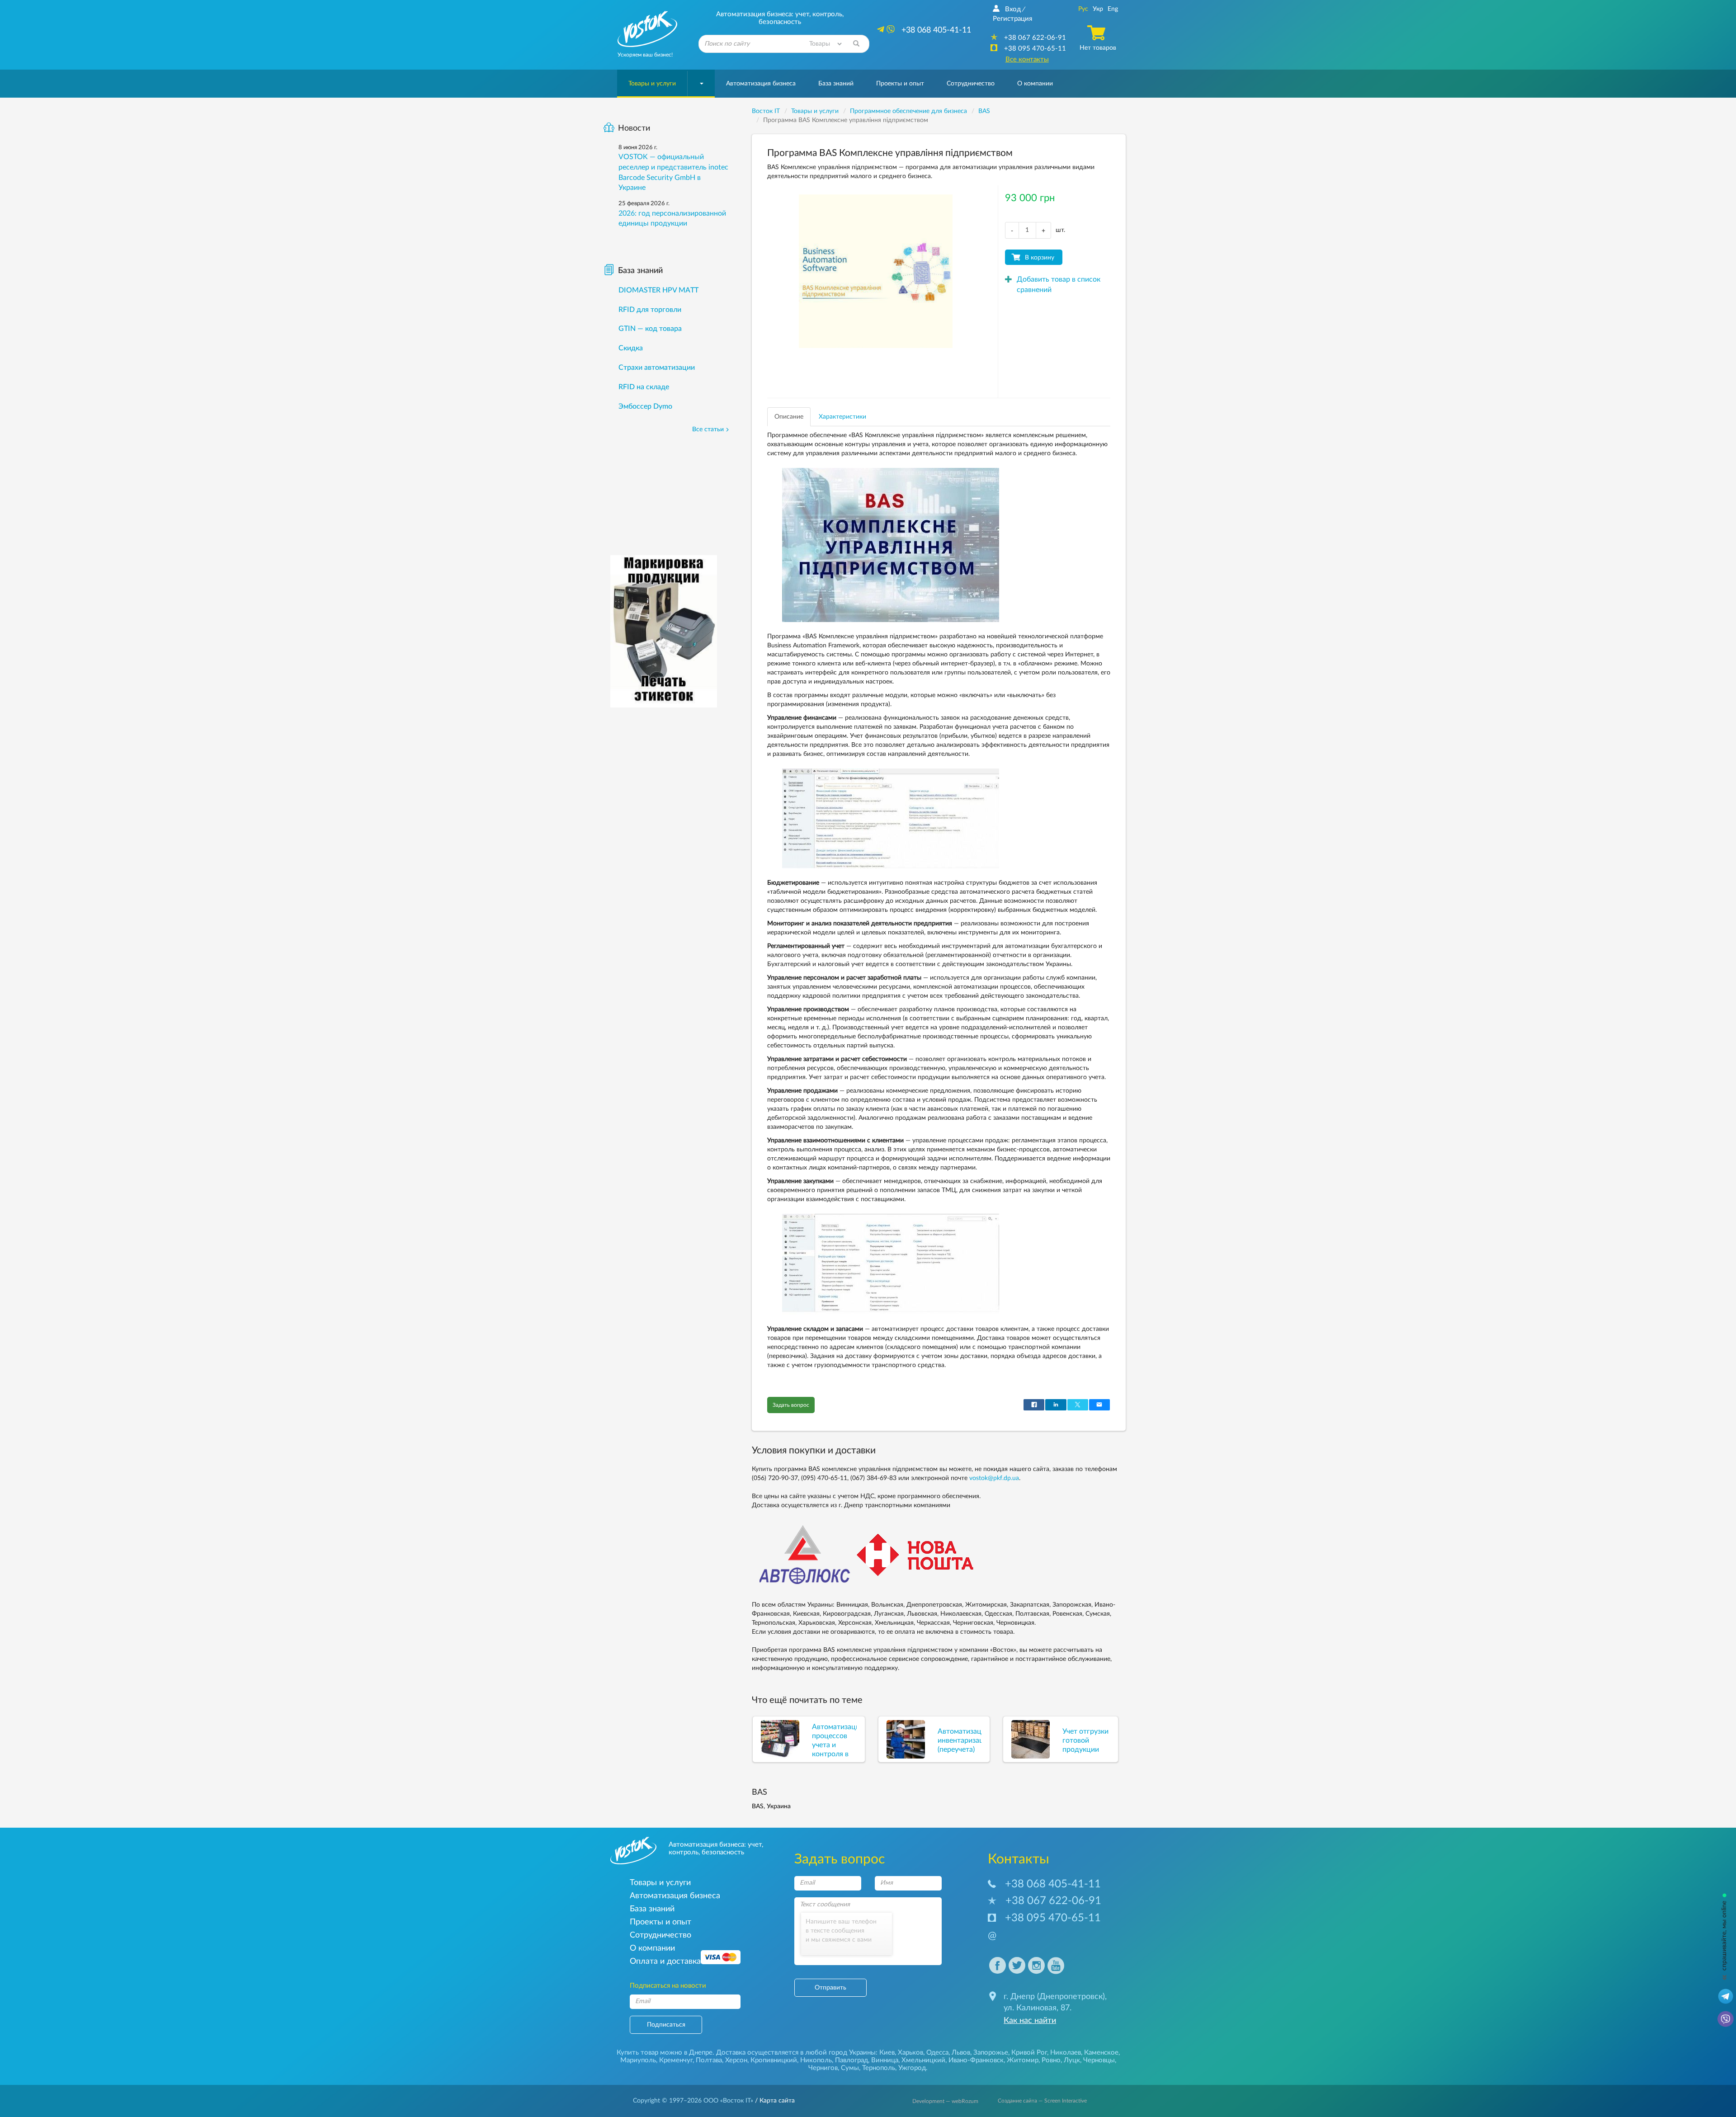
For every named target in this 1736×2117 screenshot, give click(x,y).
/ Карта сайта (774, 2101)
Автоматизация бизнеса (761, 84)
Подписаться (666, 2025)
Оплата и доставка (665, 1961)
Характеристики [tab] (842, 417)
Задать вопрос (791, 1405)
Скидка (631, 348)
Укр (1098, 9)
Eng (1113, 9)
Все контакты (1027, 59)
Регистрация (1012, 19)
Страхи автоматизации (657, 368)
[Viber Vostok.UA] (1726, 2018)
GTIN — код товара (650, 329)
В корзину (1040, 258)
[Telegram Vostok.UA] (1726, 1996)
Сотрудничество (971, 84)
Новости (634, 128)
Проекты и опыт (900, 84)
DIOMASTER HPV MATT (658, 290)
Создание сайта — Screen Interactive (1042, 2101)
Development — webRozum (945, 2101)
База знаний (836, 84)
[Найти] (856, 44)
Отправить (830, 1988)
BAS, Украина (771, 1806)
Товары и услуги (652, 84)
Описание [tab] (789, 417)
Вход (1013, 9)
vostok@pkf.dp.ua (994, 1478)
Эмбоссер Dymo (645, 406)
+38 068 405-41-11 (1053, 1884)
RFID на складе (644, 387)
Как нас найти (1030, 2021)
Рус (1083, 9)
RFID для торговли (650, 310)
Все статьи (708, 429)
